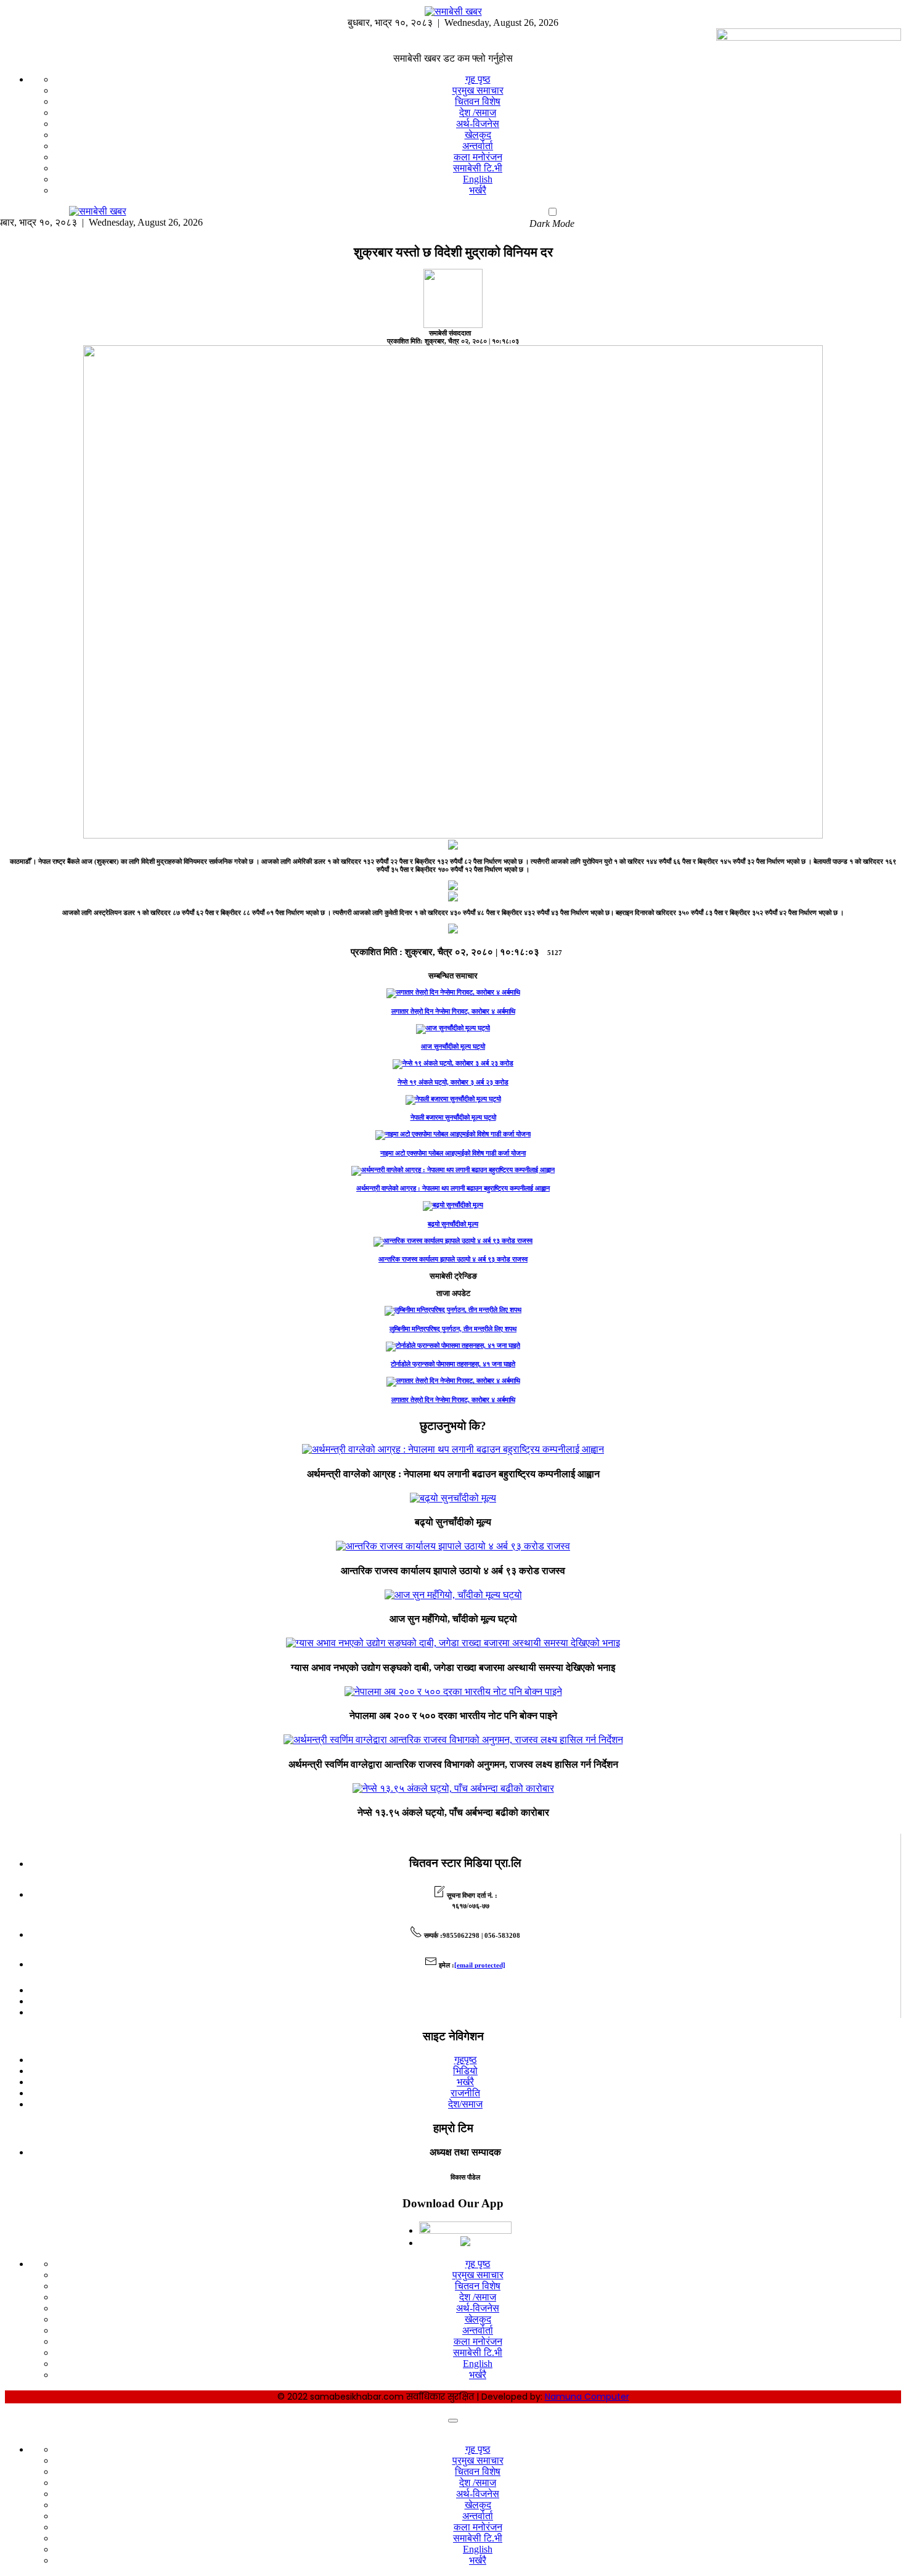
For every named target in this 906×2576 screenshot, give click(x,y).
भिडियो (465, 2071)
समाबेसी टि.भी (478, 168)
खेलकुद (478, 135)
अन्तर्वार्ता (478, 146)
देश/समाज (465, 2104)
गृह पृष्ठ (478, 79)
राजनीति (465, 2093)
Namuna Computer (587, 2397)
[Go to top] (453, 2421)
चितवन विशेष (478, 101)
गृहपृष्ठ (466, 2060)
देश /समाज (478, 113)
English (478, 179)
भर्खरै (478, 190)
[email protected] (480, 1965)
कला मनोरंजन (478, 157)
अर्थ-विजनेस (478, 124)
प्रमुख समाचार (478, 90)
